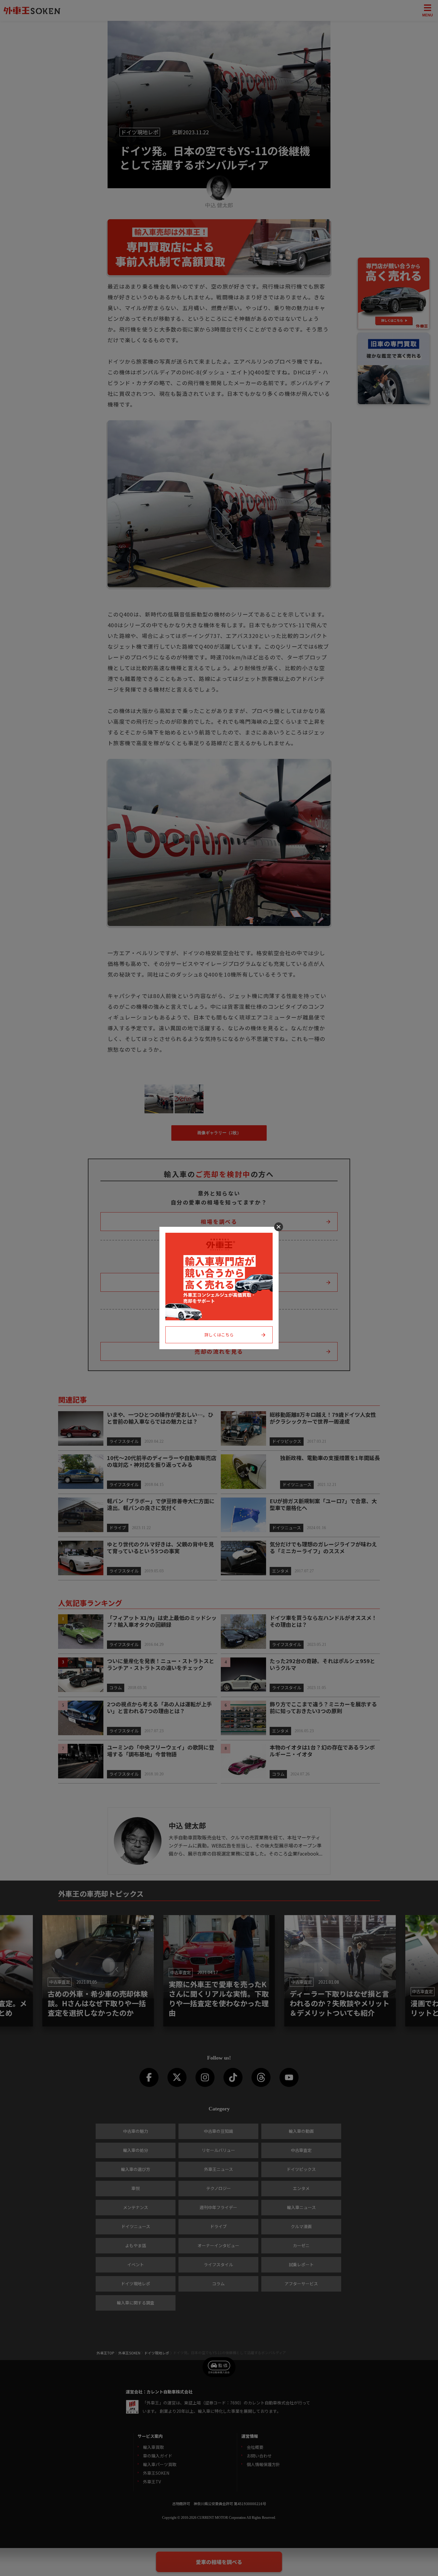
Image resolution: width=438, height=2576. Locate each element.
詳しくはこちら (219, 1335)
